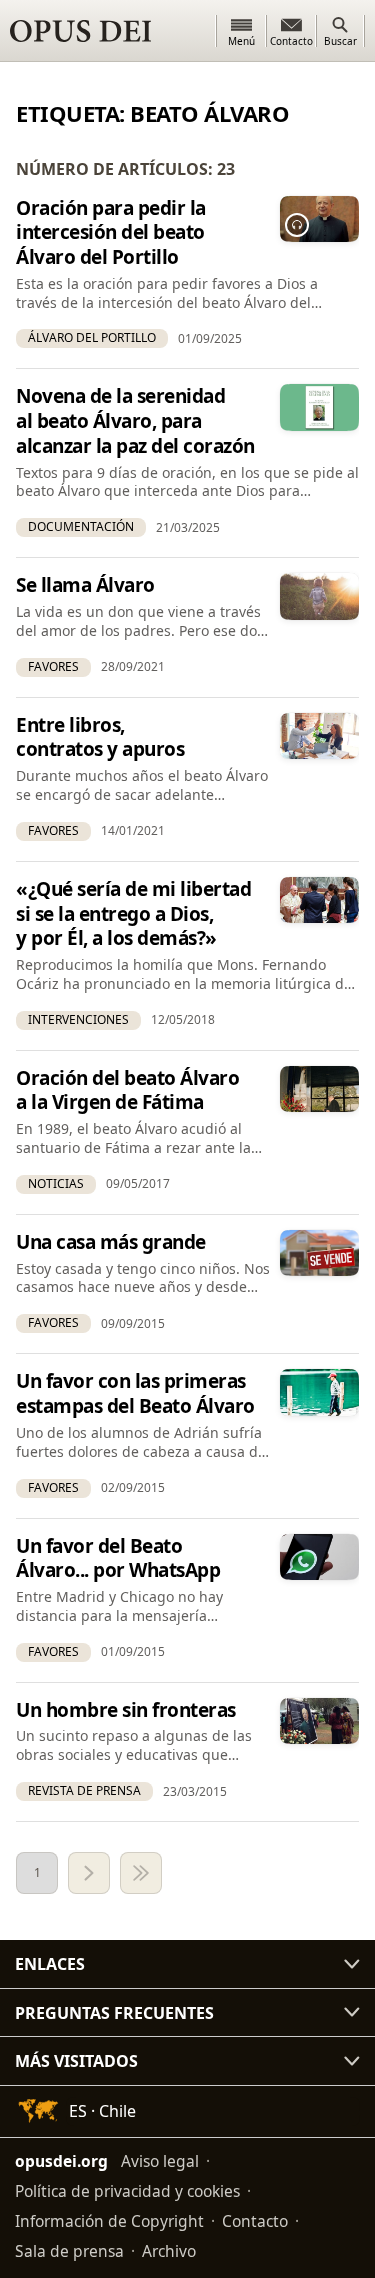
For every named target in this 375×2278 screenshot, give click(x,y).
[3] (141, 1873)
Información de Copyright (109, 2221)
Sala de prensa (69, 2251)
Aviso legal (160, 2161)
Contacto (255, 2221)
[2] (89, 1873)
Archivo (169, 2251)
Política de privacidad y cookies (127, 2191)
